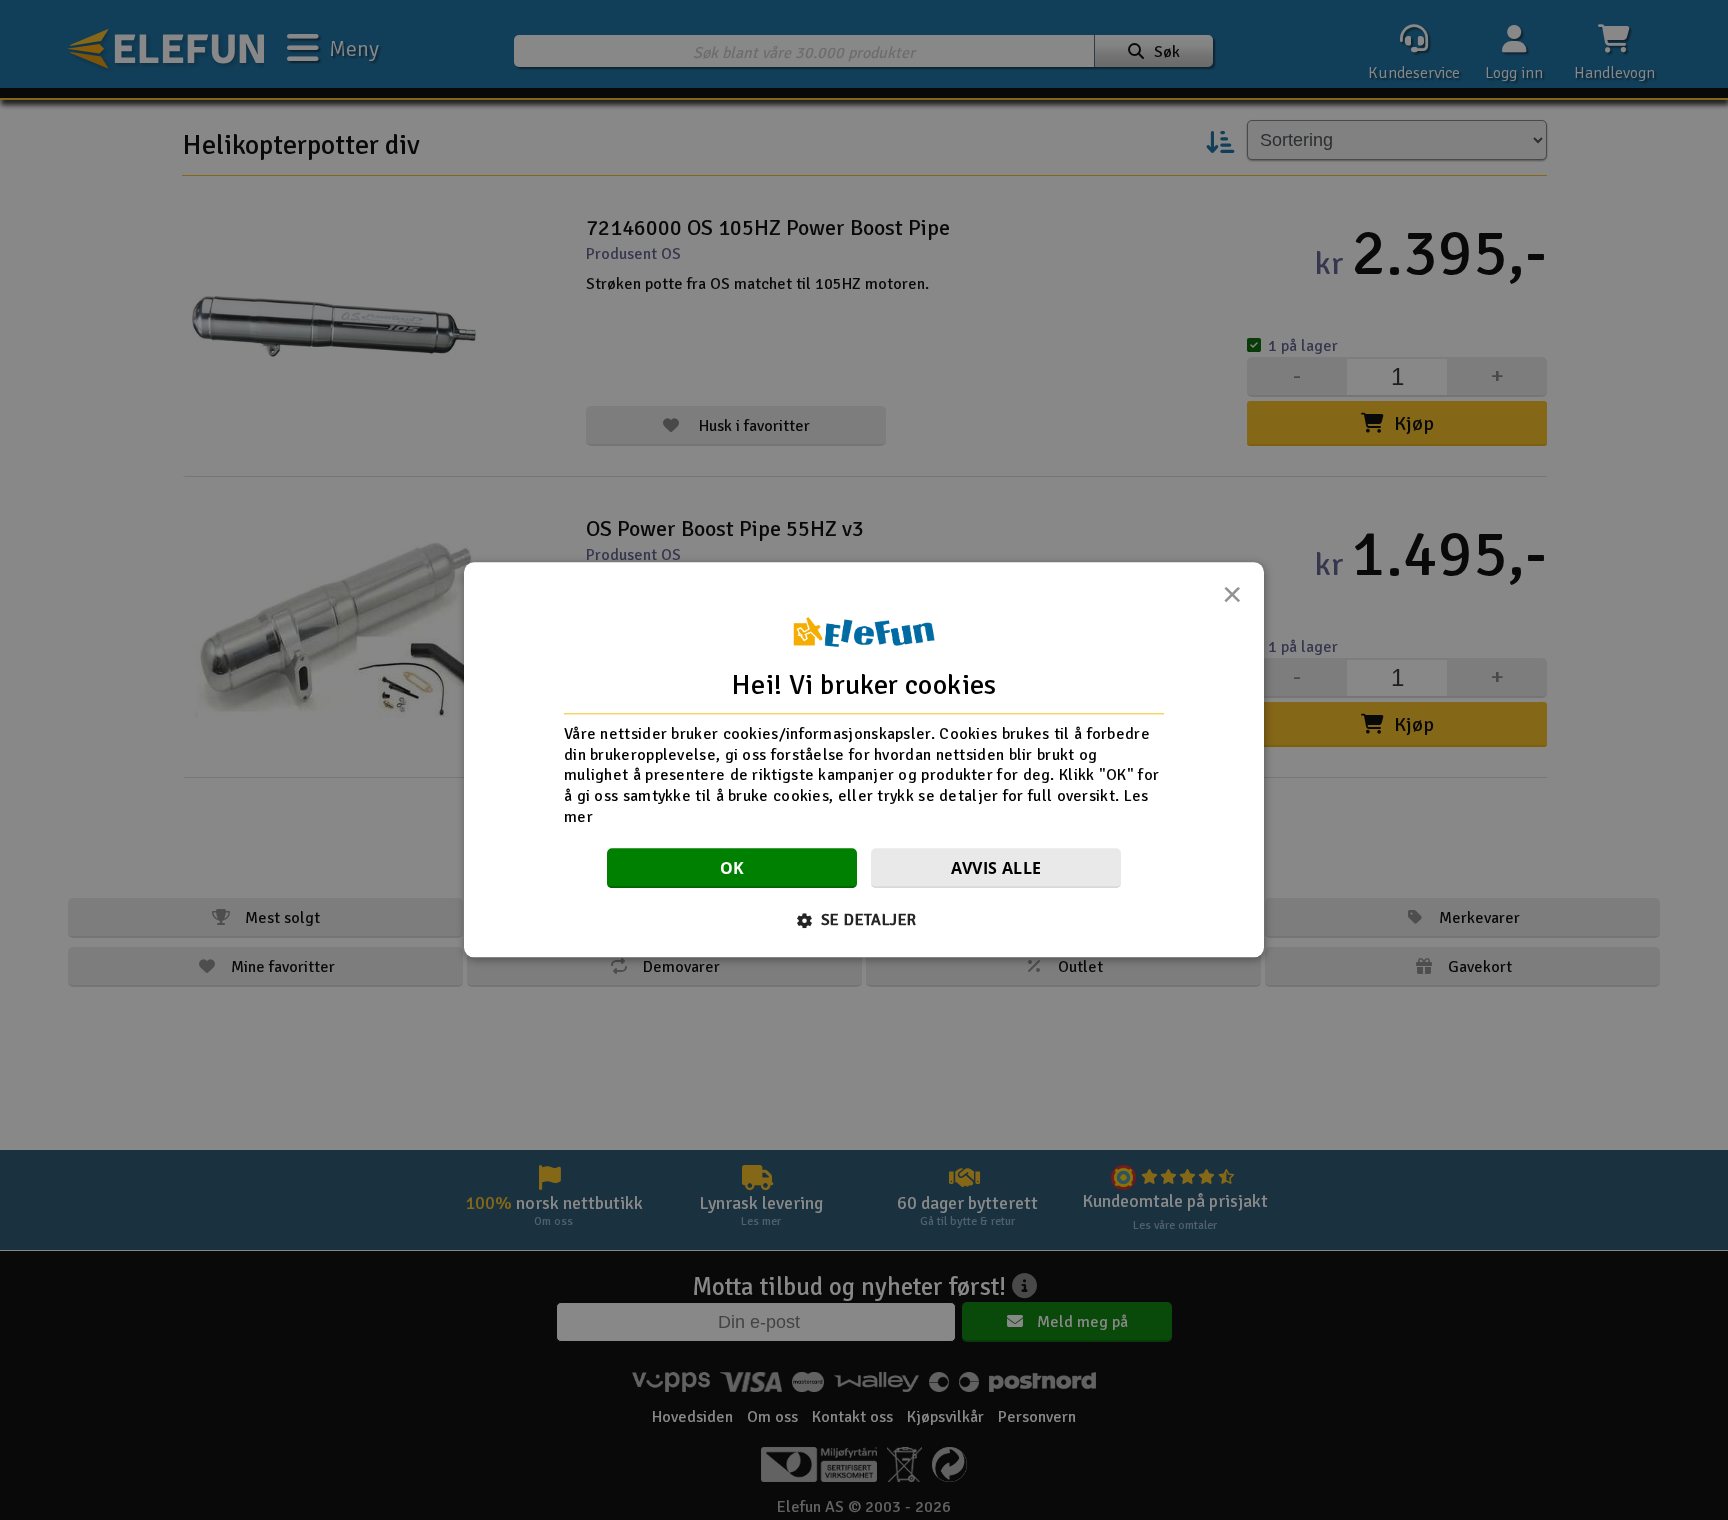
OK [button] (732, 869)
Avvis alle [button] (996, 869)
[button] (864, 921)
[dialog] (864, 759)
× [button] (1232, 600)
